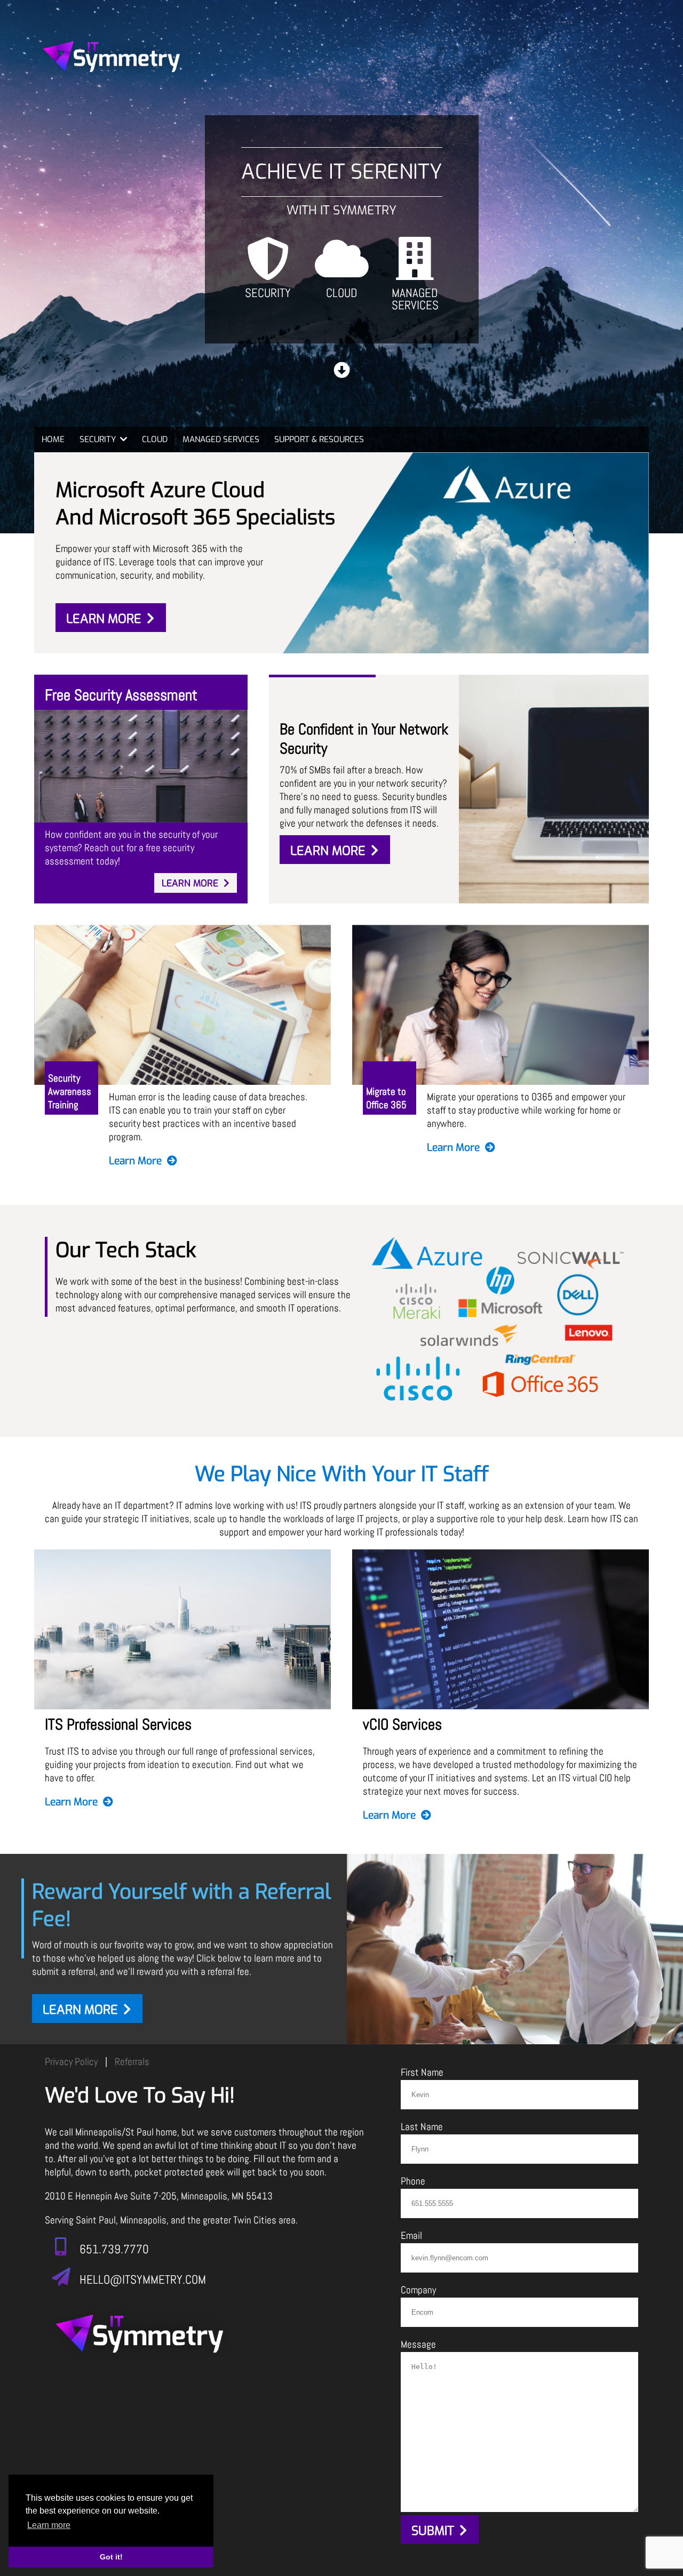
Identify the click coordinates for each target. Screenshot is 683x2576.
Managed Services (415, 298)
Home (53, 439)
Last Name (422, 2127)
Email (411, 2235)
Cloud (342, 292)
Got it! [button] (111, 2557)
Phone (413, 2181)
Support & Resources (319, 439)
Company (418, 2290)
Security (268, 292)
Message (418, 2344)
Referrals (132, 2062)
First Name (422, 2072)
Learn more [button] (49, 2525)
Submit (433, 2531)
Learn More (104, 619)
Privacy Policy (71, 2062)
